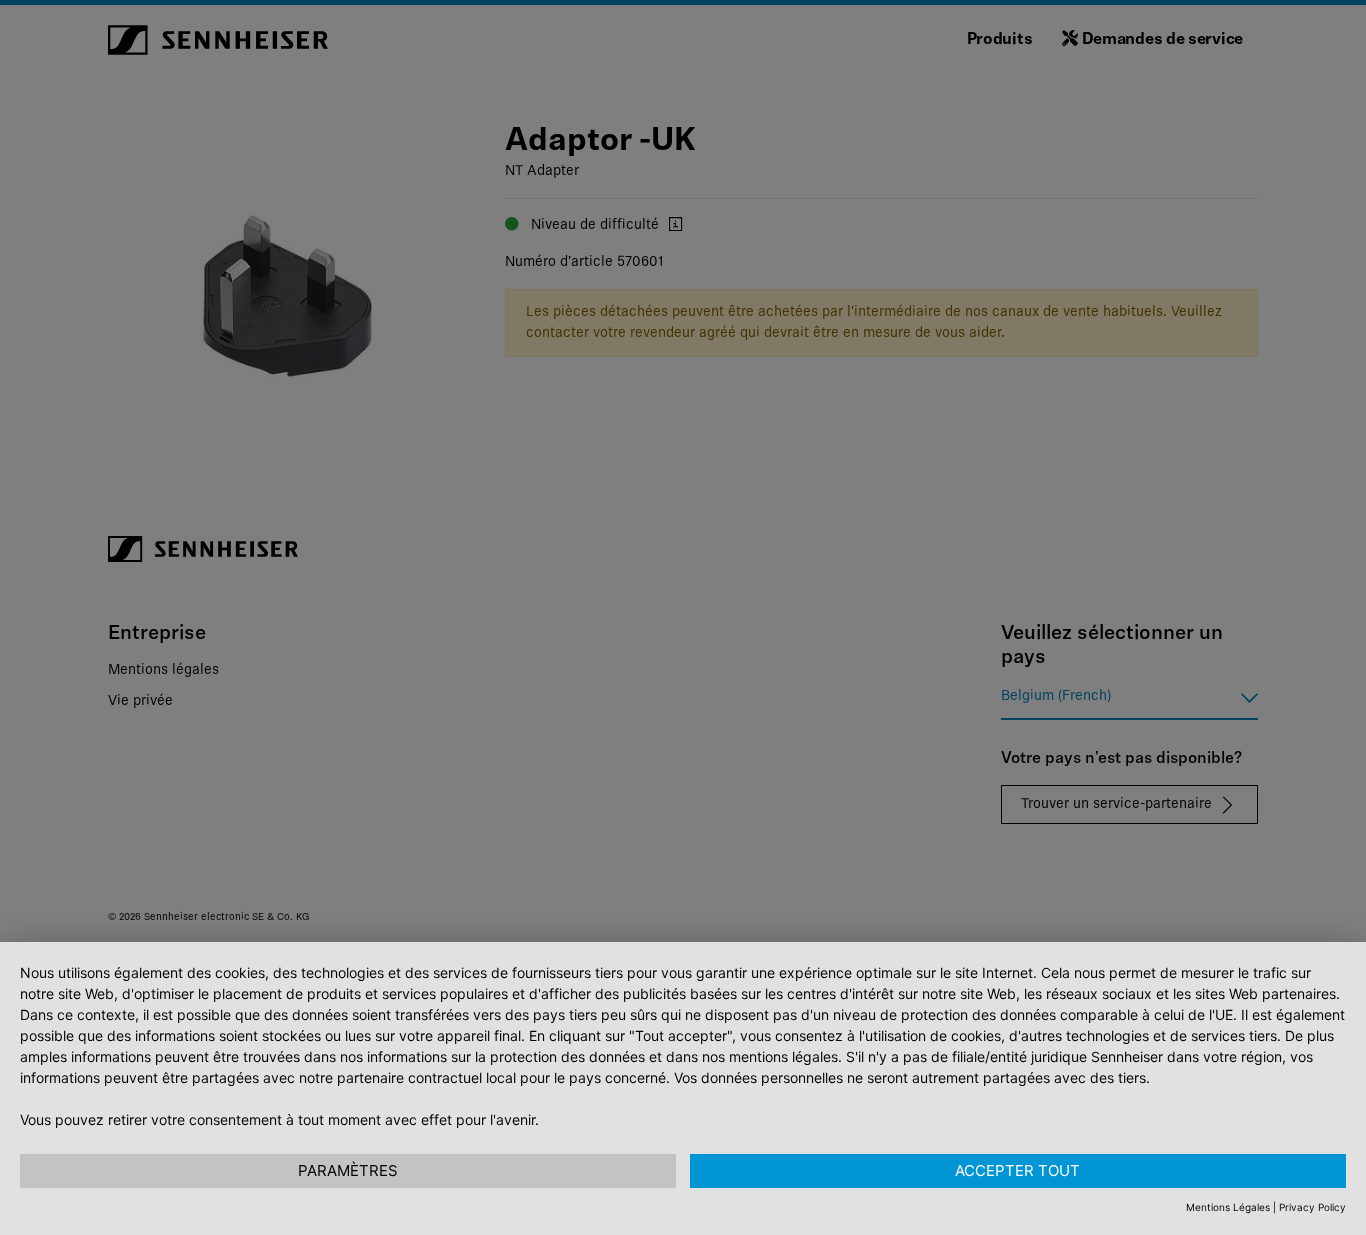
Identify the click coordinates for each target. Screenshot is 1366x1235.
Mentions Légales (1228, 1207)
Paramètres (348, 1170)
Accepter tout (1017, 1170)
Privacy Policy (1312, 1207)
